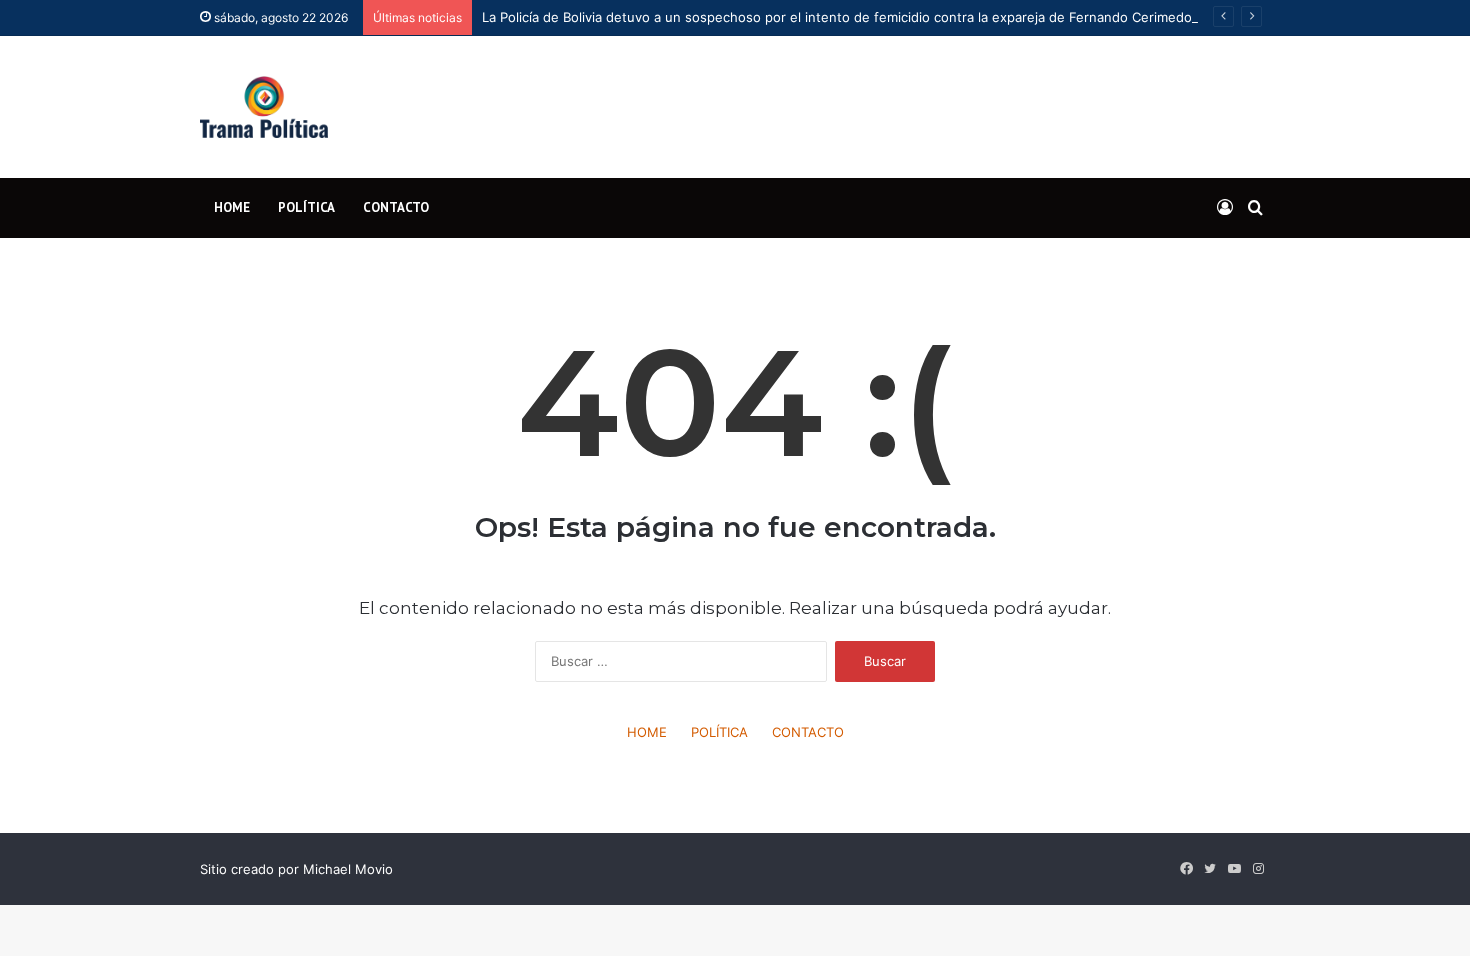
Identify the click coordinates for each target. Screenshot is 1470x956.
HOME (232, 207)
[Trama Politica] (264, 107)
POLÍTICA (306, 207)
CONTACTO (396, 207)
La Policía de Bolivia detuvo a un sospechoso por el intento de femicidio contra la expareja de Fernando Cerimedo (837, 17)
